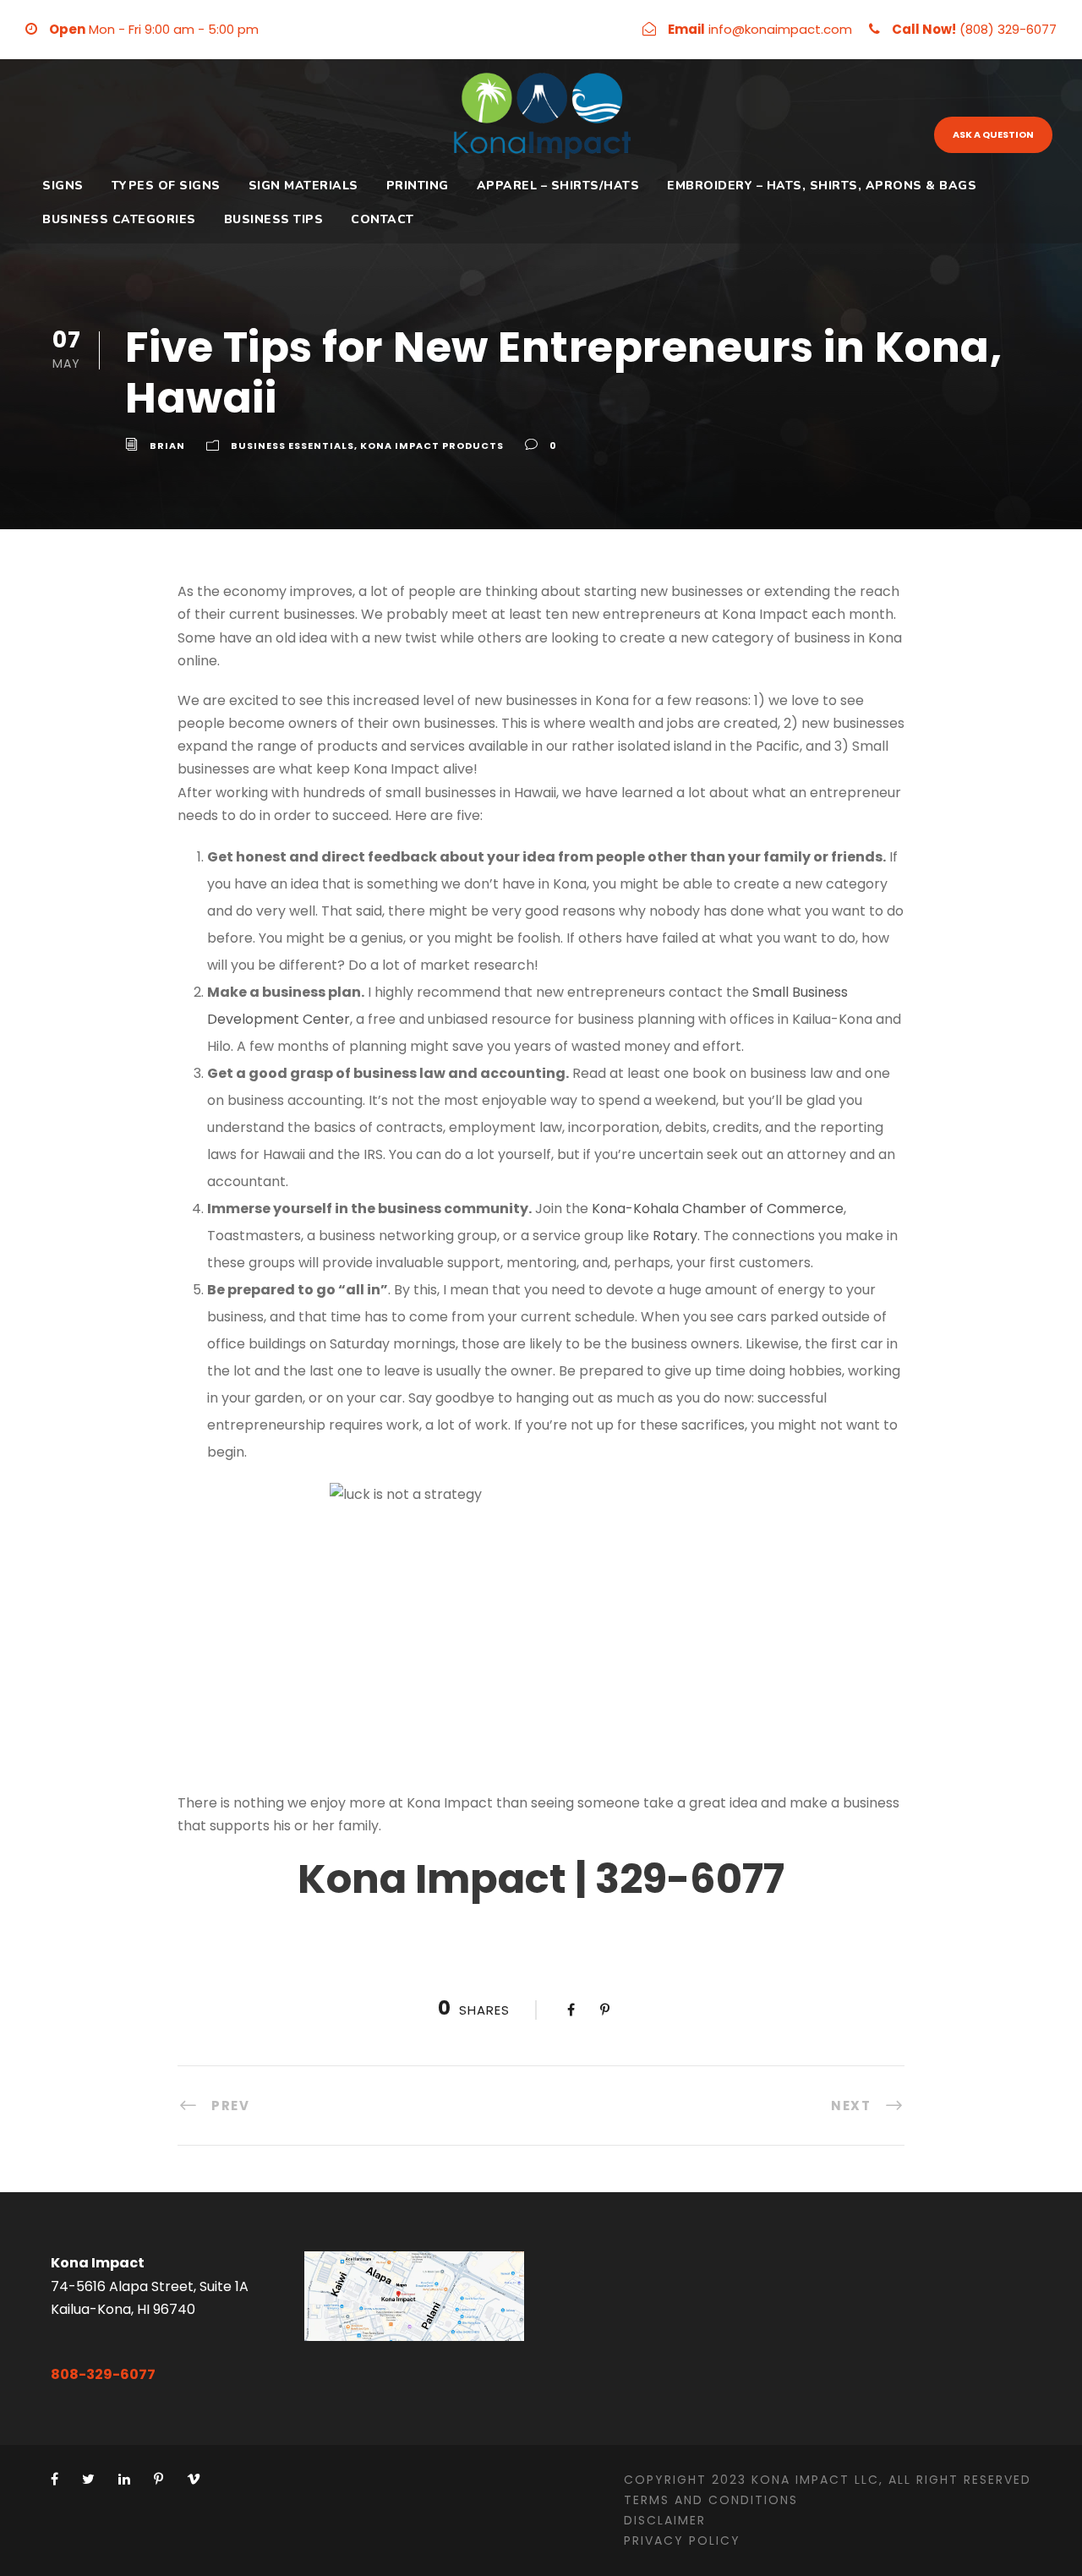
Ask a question (993, 134)
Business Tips (274, 219)
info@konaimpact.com (780, 29)
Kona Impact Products (432, 446)
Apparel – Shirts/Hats (558, 186)
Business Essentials (292, 446)
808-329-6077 (103, 2374)
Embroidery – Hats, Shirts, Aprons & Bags (822, 186)
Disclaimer (665, 2520)
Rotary (675, 1236)
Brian (167, 446)
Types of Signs (166, 186)
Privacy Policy (682, 2540)
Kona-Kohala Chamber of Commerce (718, 1209)
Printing (418, 186)
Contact (383, 219)
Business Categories (119, 219)
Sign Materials (303, 186)
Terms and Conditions (711, 2500)
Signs (63, 186)
